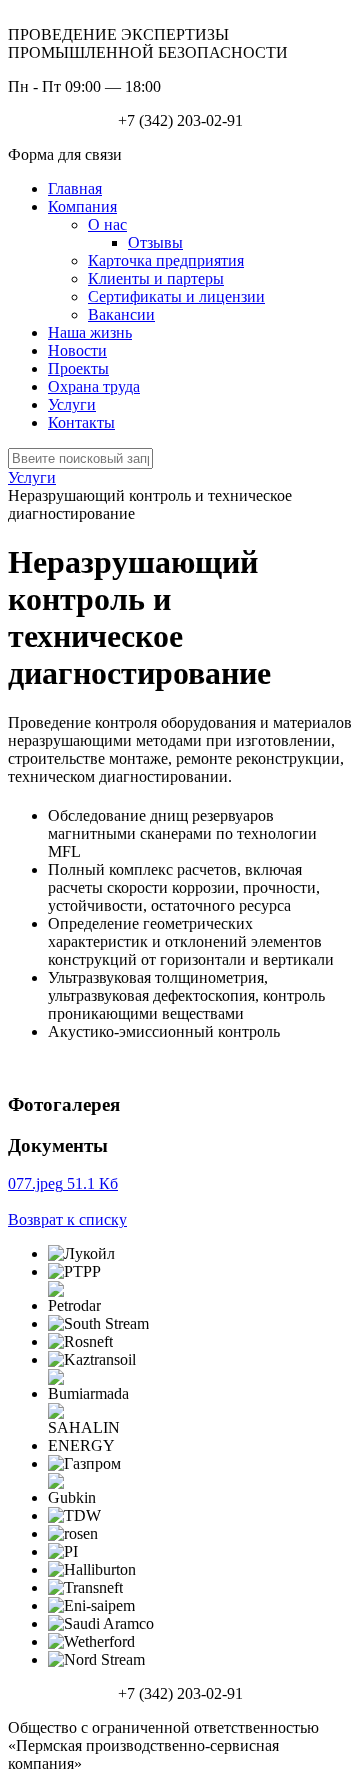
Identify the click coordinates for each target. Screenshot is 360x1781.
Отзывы (155, 242)
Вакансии (121, 314)
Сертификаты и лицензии (176, 296)
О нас (107, 224)
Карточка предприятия (166, 260)
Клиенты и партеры (156, 278)
